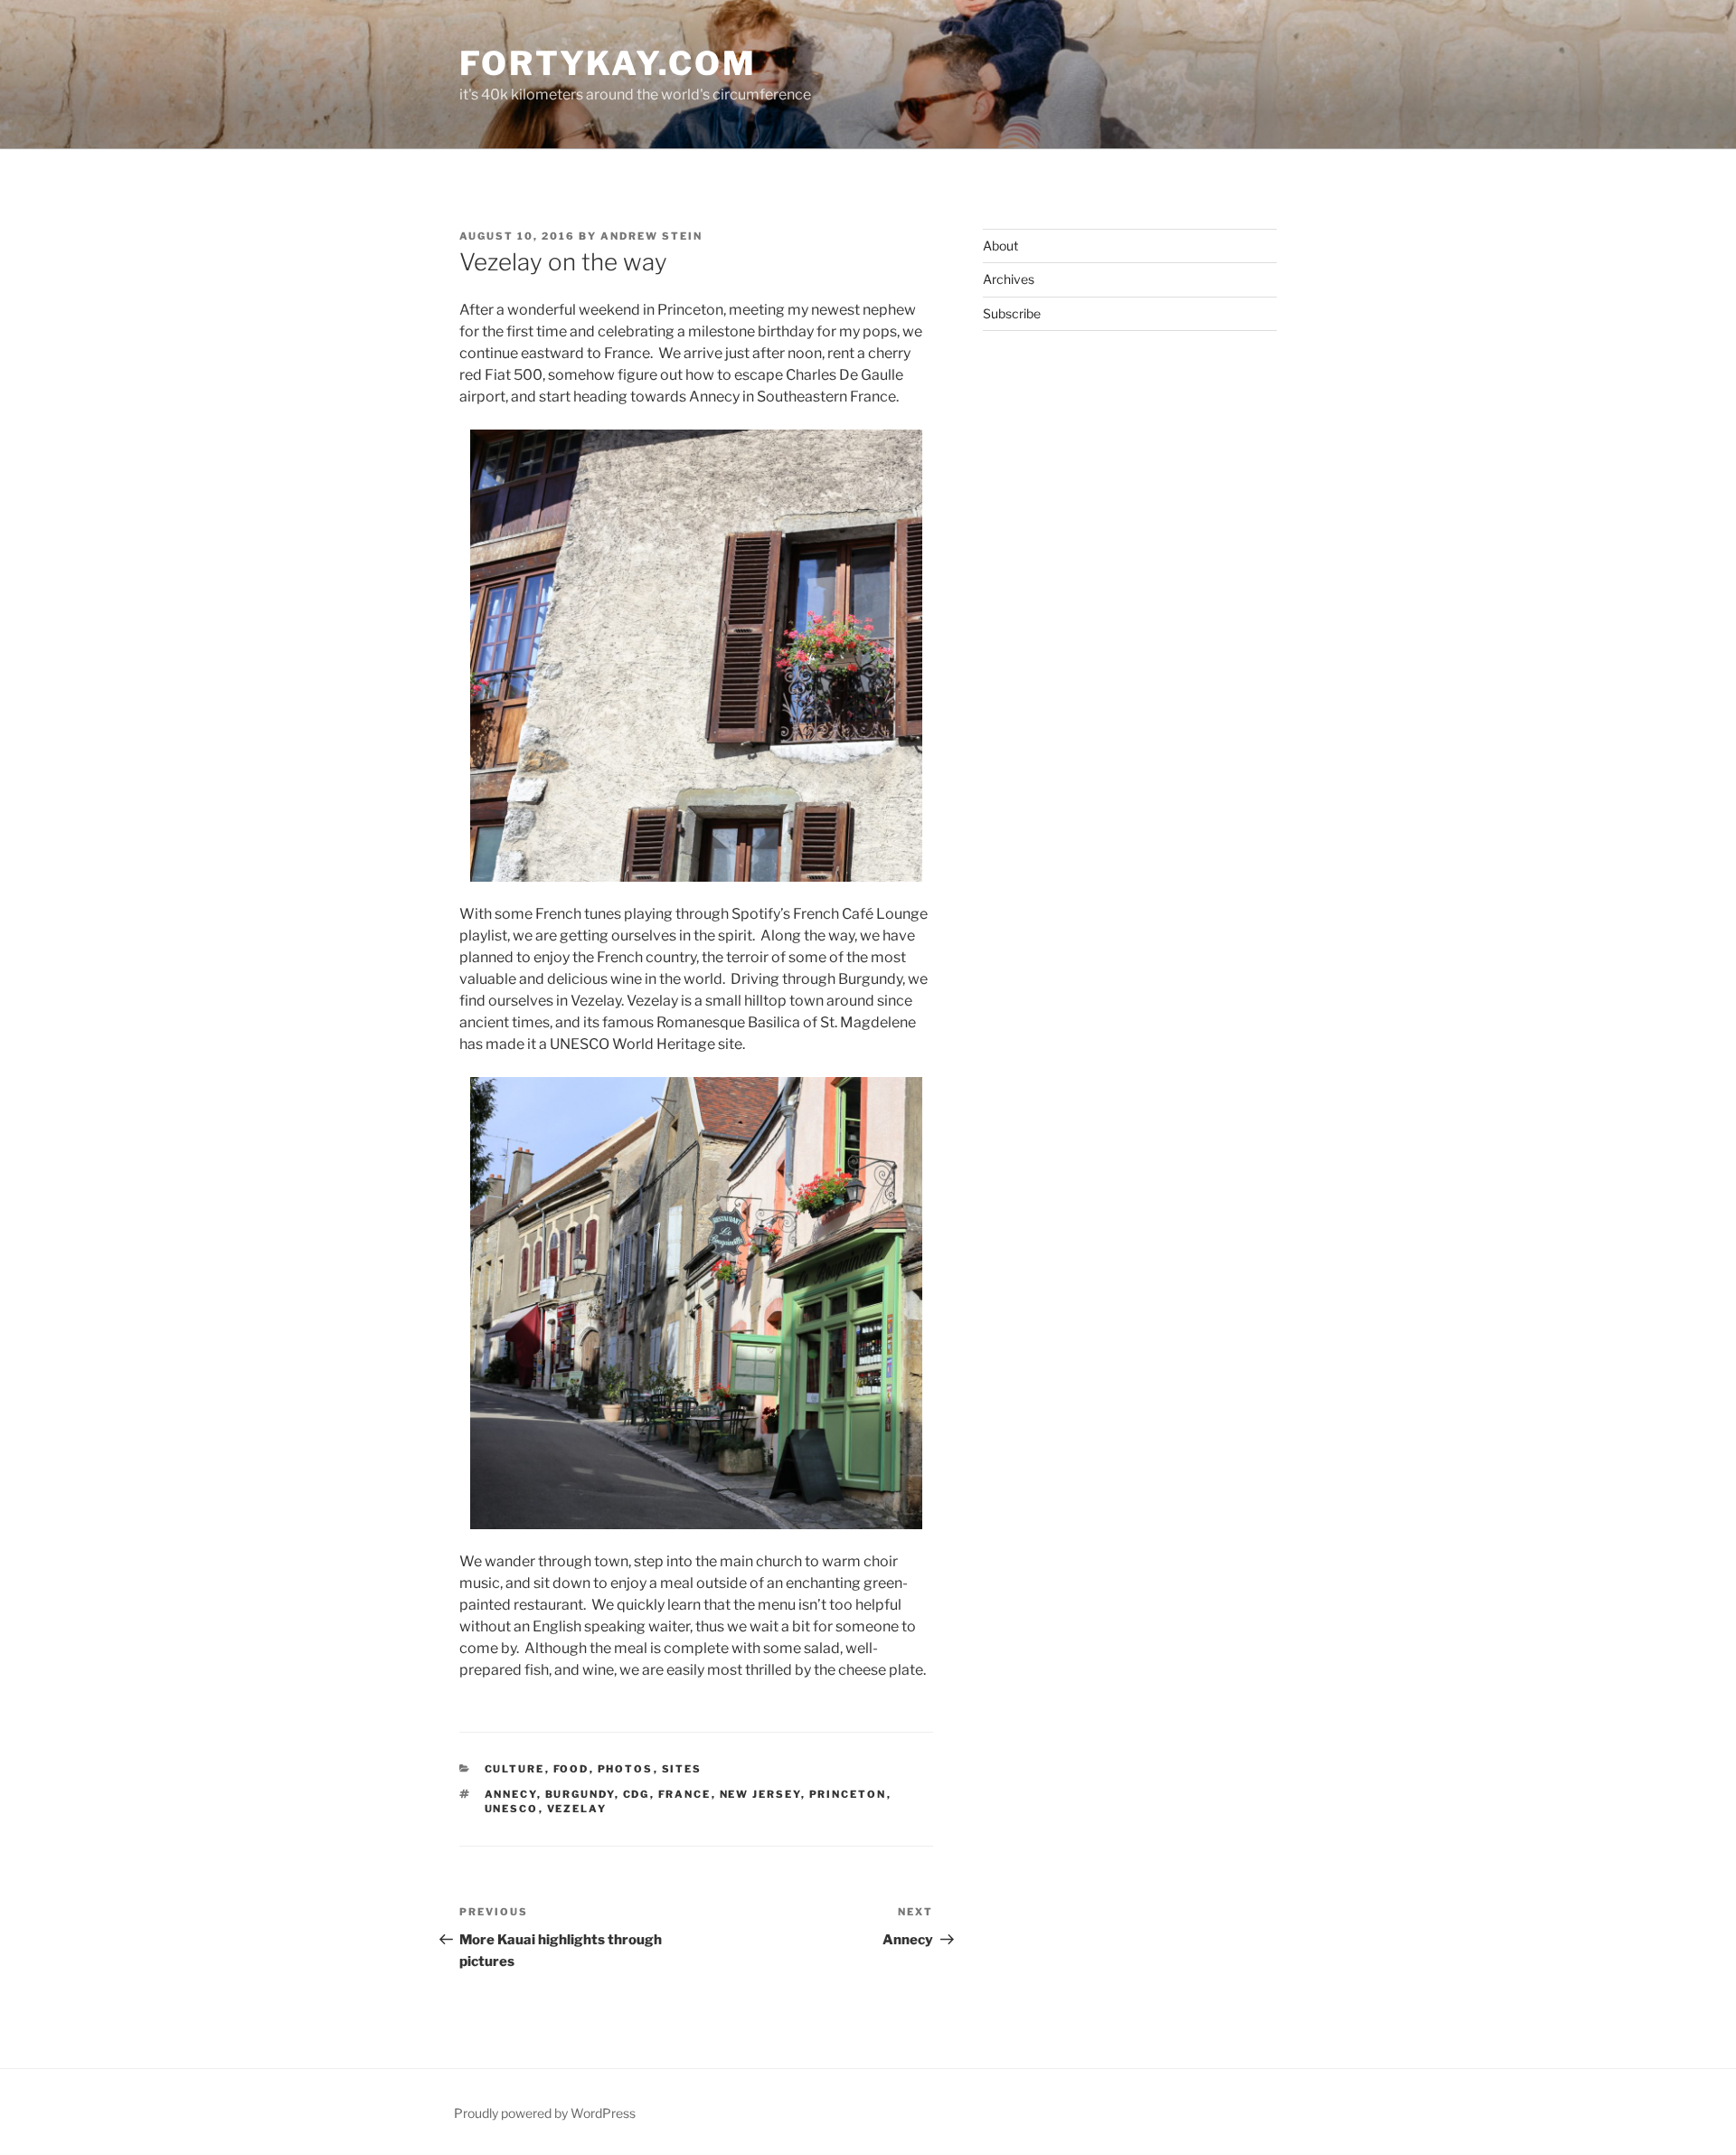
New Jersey (760, 1794)
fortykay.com (608, 63)
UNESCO (512, 1809)
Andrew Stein (651, 236)
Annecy (511, 1794)
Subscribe (1012, 313)
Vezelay (577, 1809)
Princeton (848, 1794)
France (685, 1794)
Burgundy (580, 1794)
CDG (637, 1794)
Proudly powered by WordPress (545, 2113)
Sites (682, 1769)
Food (571, 1769)
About (1000, 246)
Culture (515, 1769)
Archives (1009, 279)
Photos (626, 1769)
